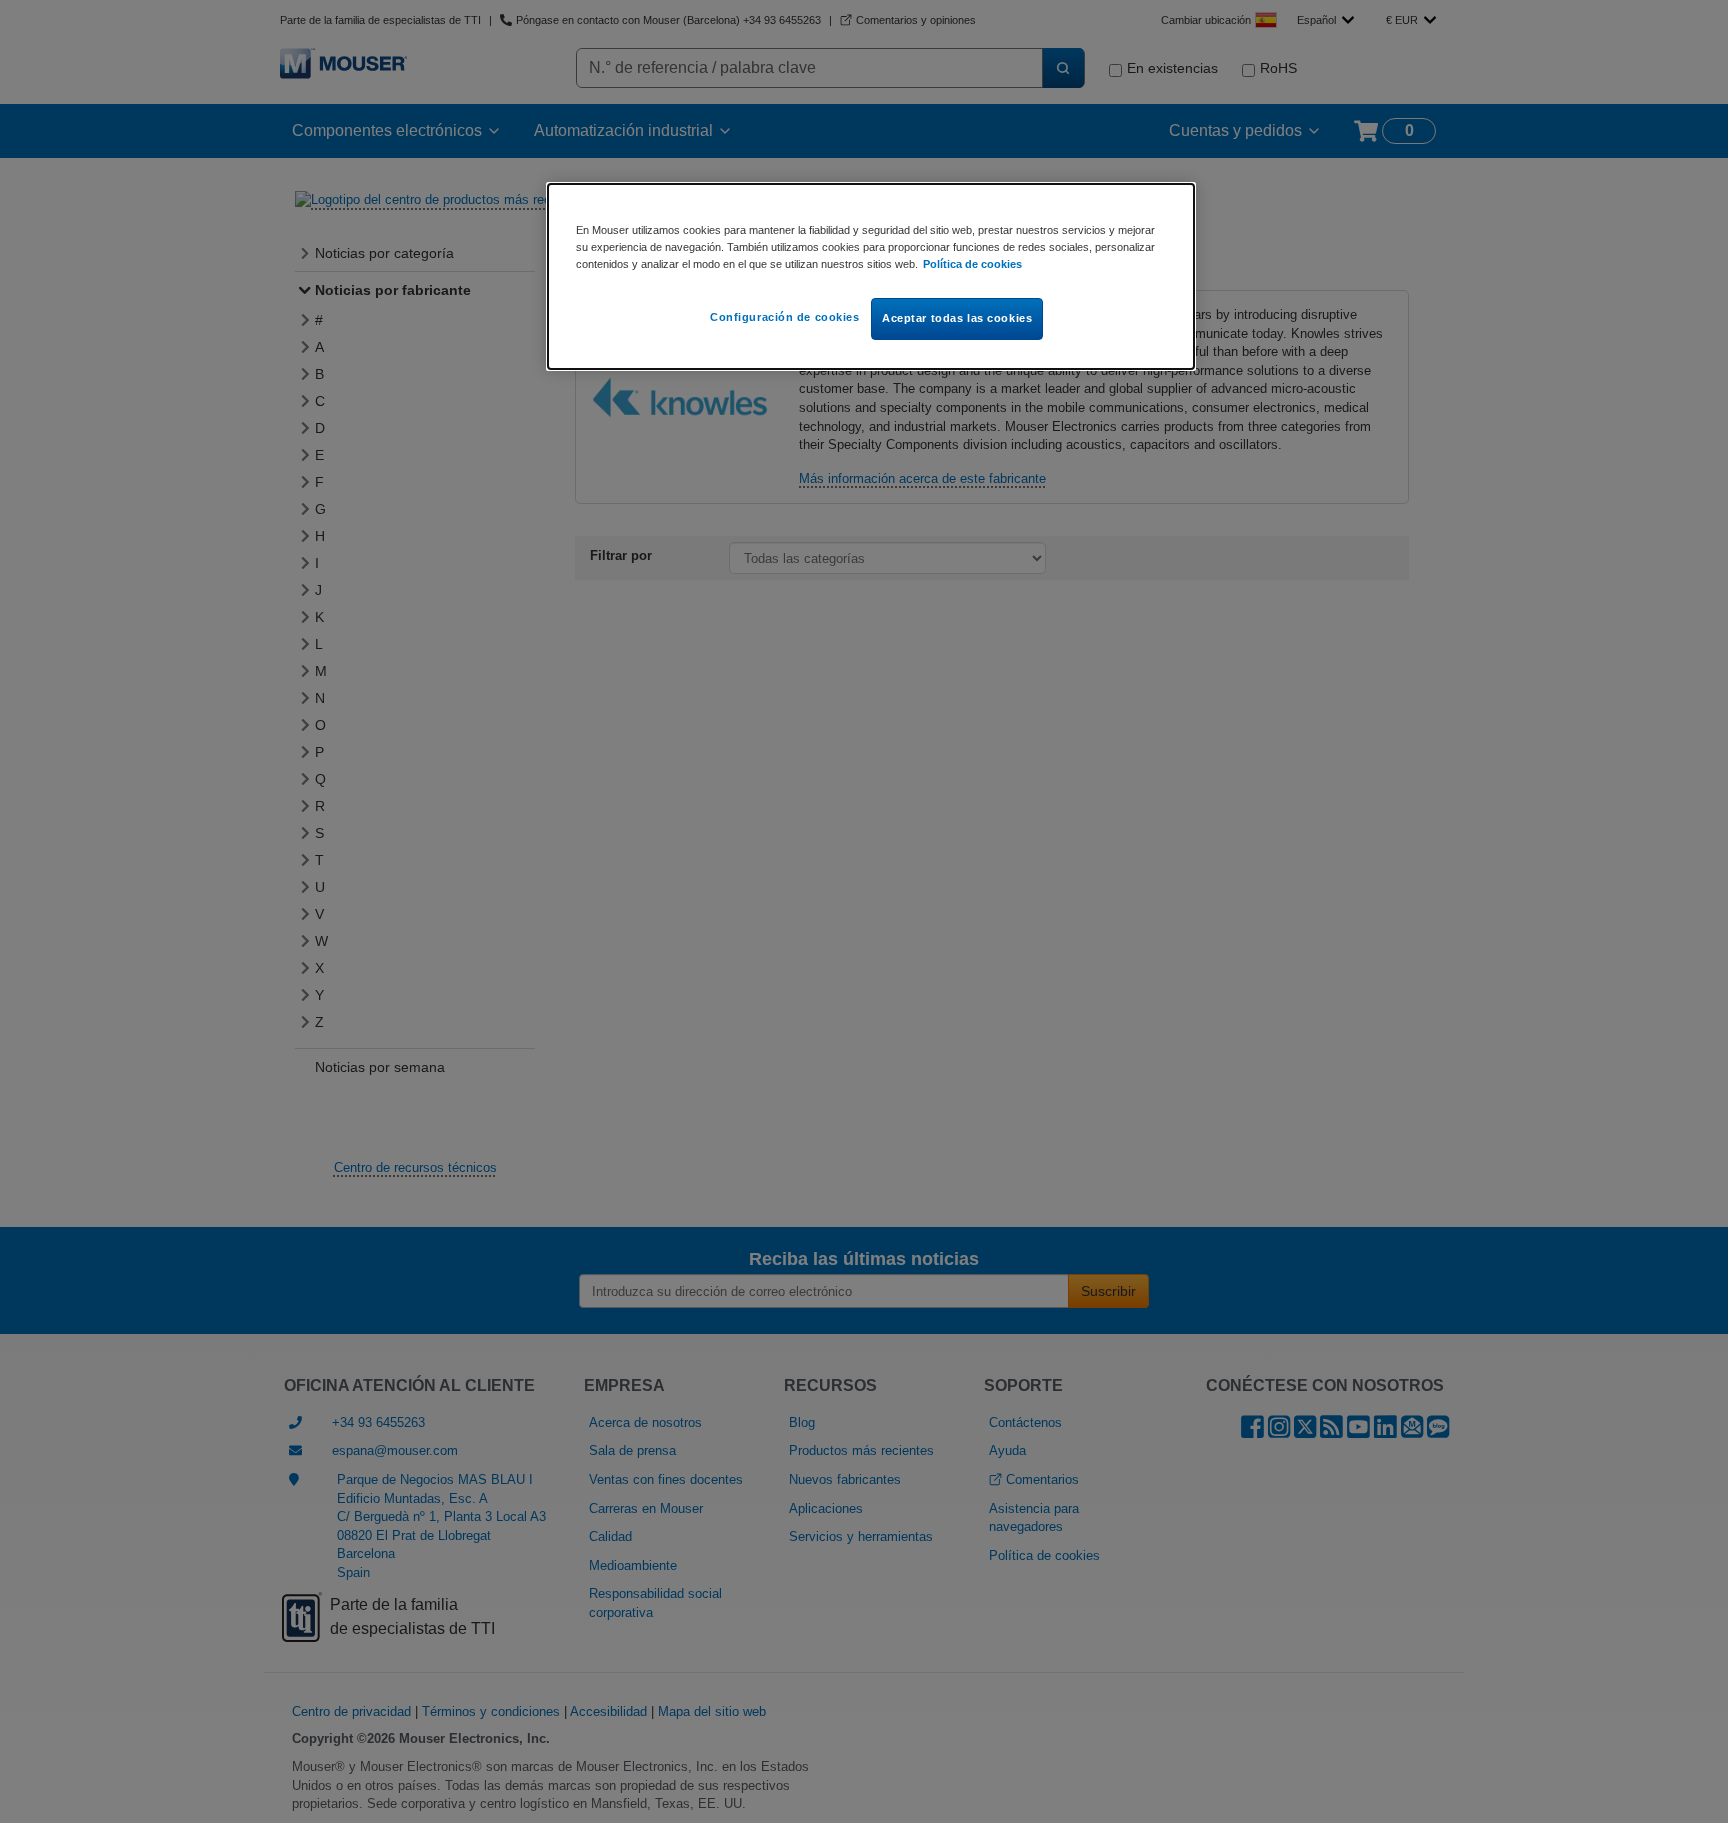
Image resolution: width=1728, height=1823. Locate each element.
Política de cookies (972, 264)
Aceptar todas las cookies (957, 318)
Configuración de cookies (785, 317)
